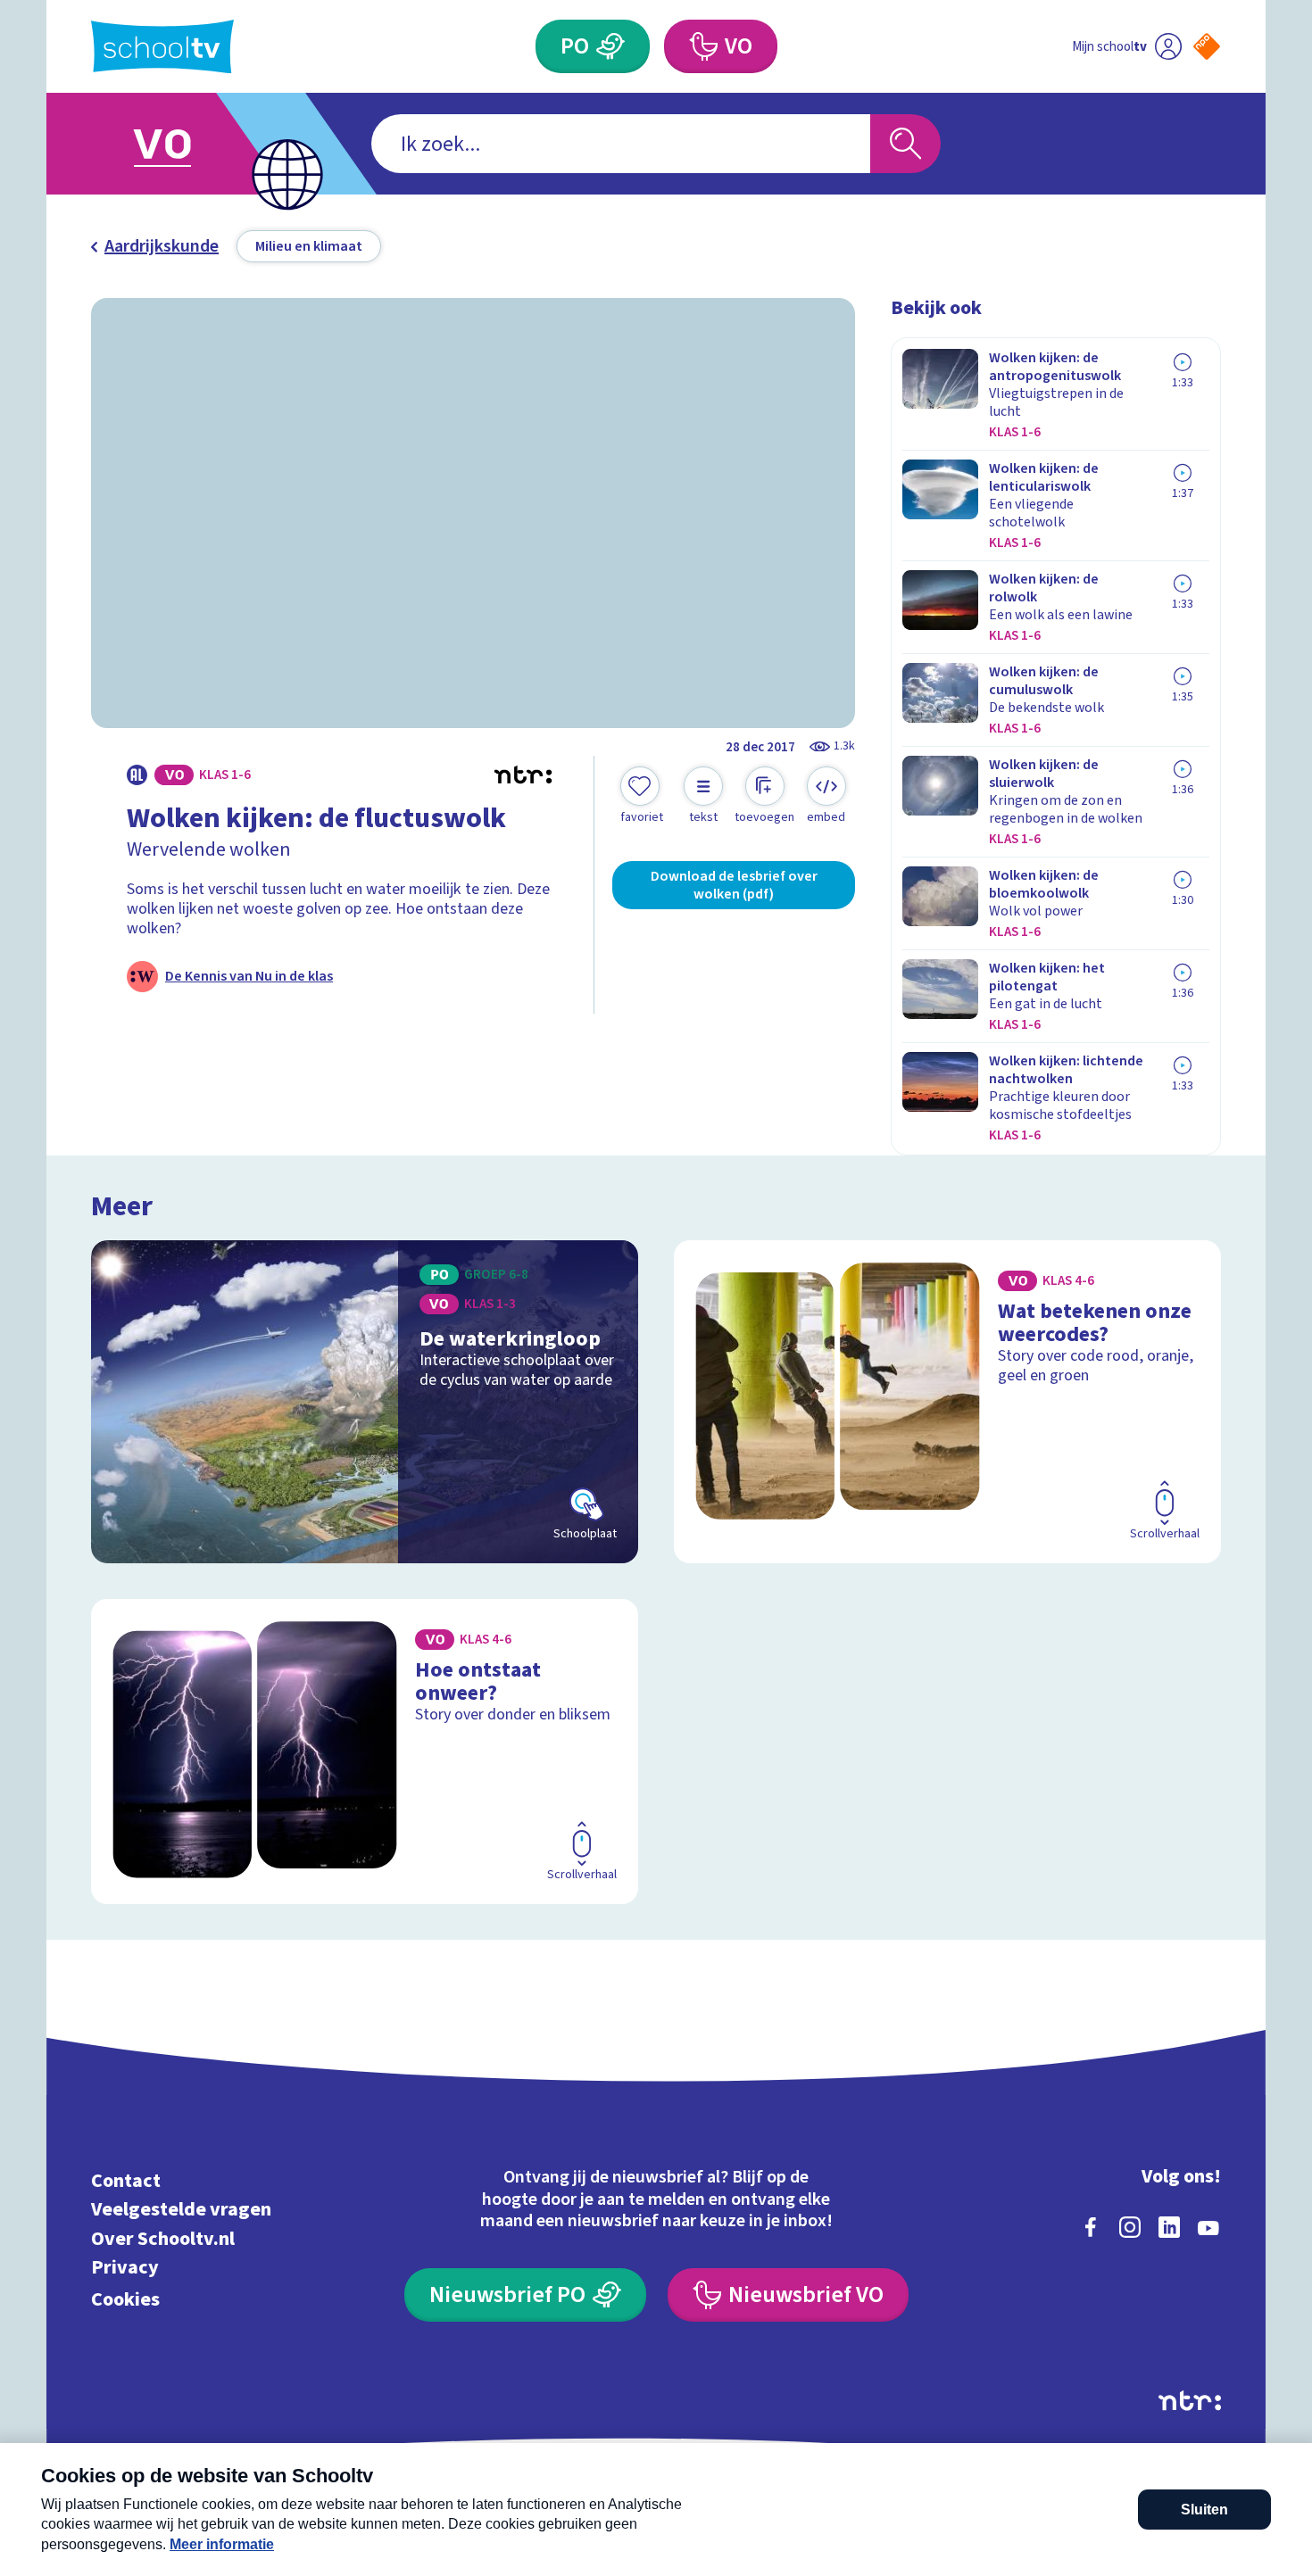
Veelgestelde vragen (181, 2210)
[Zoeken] (905, 144)
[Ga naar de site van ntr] (1190, 2401)
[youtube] (1208, 2227)
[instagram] (1130, 2227)
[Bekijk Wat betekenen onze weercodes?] (947, 1402)
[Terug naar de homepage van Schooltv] (162, 47)
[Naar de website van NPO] (1207, 46)
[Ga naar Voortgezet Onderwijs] (180, 144)
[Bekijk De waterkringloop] (365, 1402)
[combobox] (621, 144)
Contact (126, 2180)
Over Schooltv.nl (163, 2238)
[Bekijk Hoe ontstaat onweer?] (365, 1752)
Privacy (125, 2268)
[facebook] (1091, 2227)
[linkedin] (1169, 2227)
